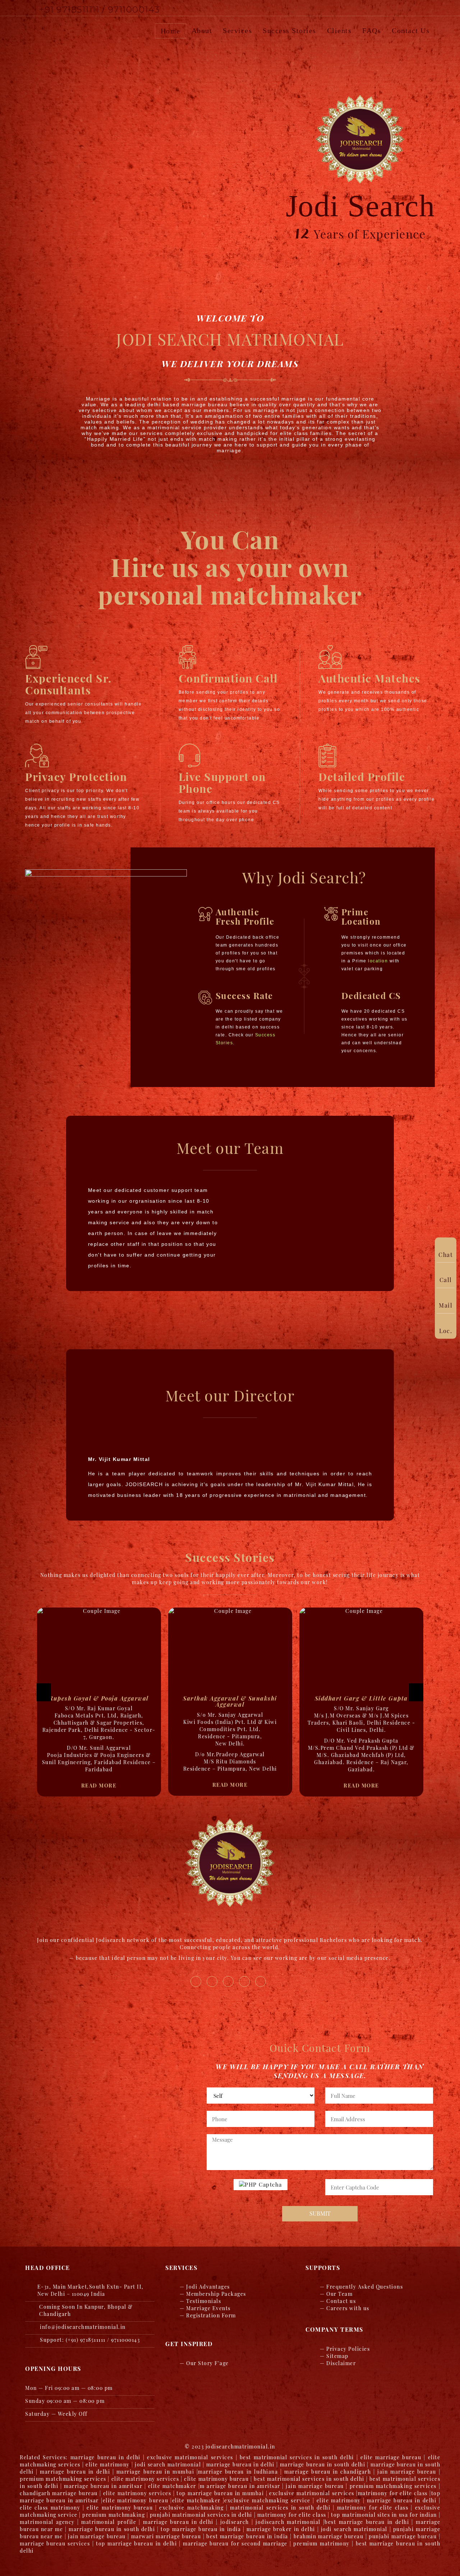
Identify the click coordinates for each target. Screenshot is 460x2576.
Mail (446, 1305)
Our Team (339, 2294)
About (202, 31)
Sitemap (337, 2356)
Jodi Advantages (208, 2287)
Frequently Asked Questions (365, 2287)
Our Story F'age (208, 2363)
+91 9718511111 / (74, 10)
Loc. (446, 1331)
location (378, 961)
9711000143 (134, 10)
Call (446, 1280)
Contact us (411, 31)
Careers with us (348, 2308)
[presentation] (44, 1692)
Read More (99, 1778)
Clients (339, 31)
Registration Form (211, 2315)
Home (171, 31)
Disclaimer (341, 2363)
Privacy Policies (348, 2349)
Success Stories (289, 31)
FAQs (372, 31)
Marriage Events (208, 2308)
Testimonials (204, 2301)
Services (237, 31)
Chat (446, 1254)
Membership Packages (216, 2294)
